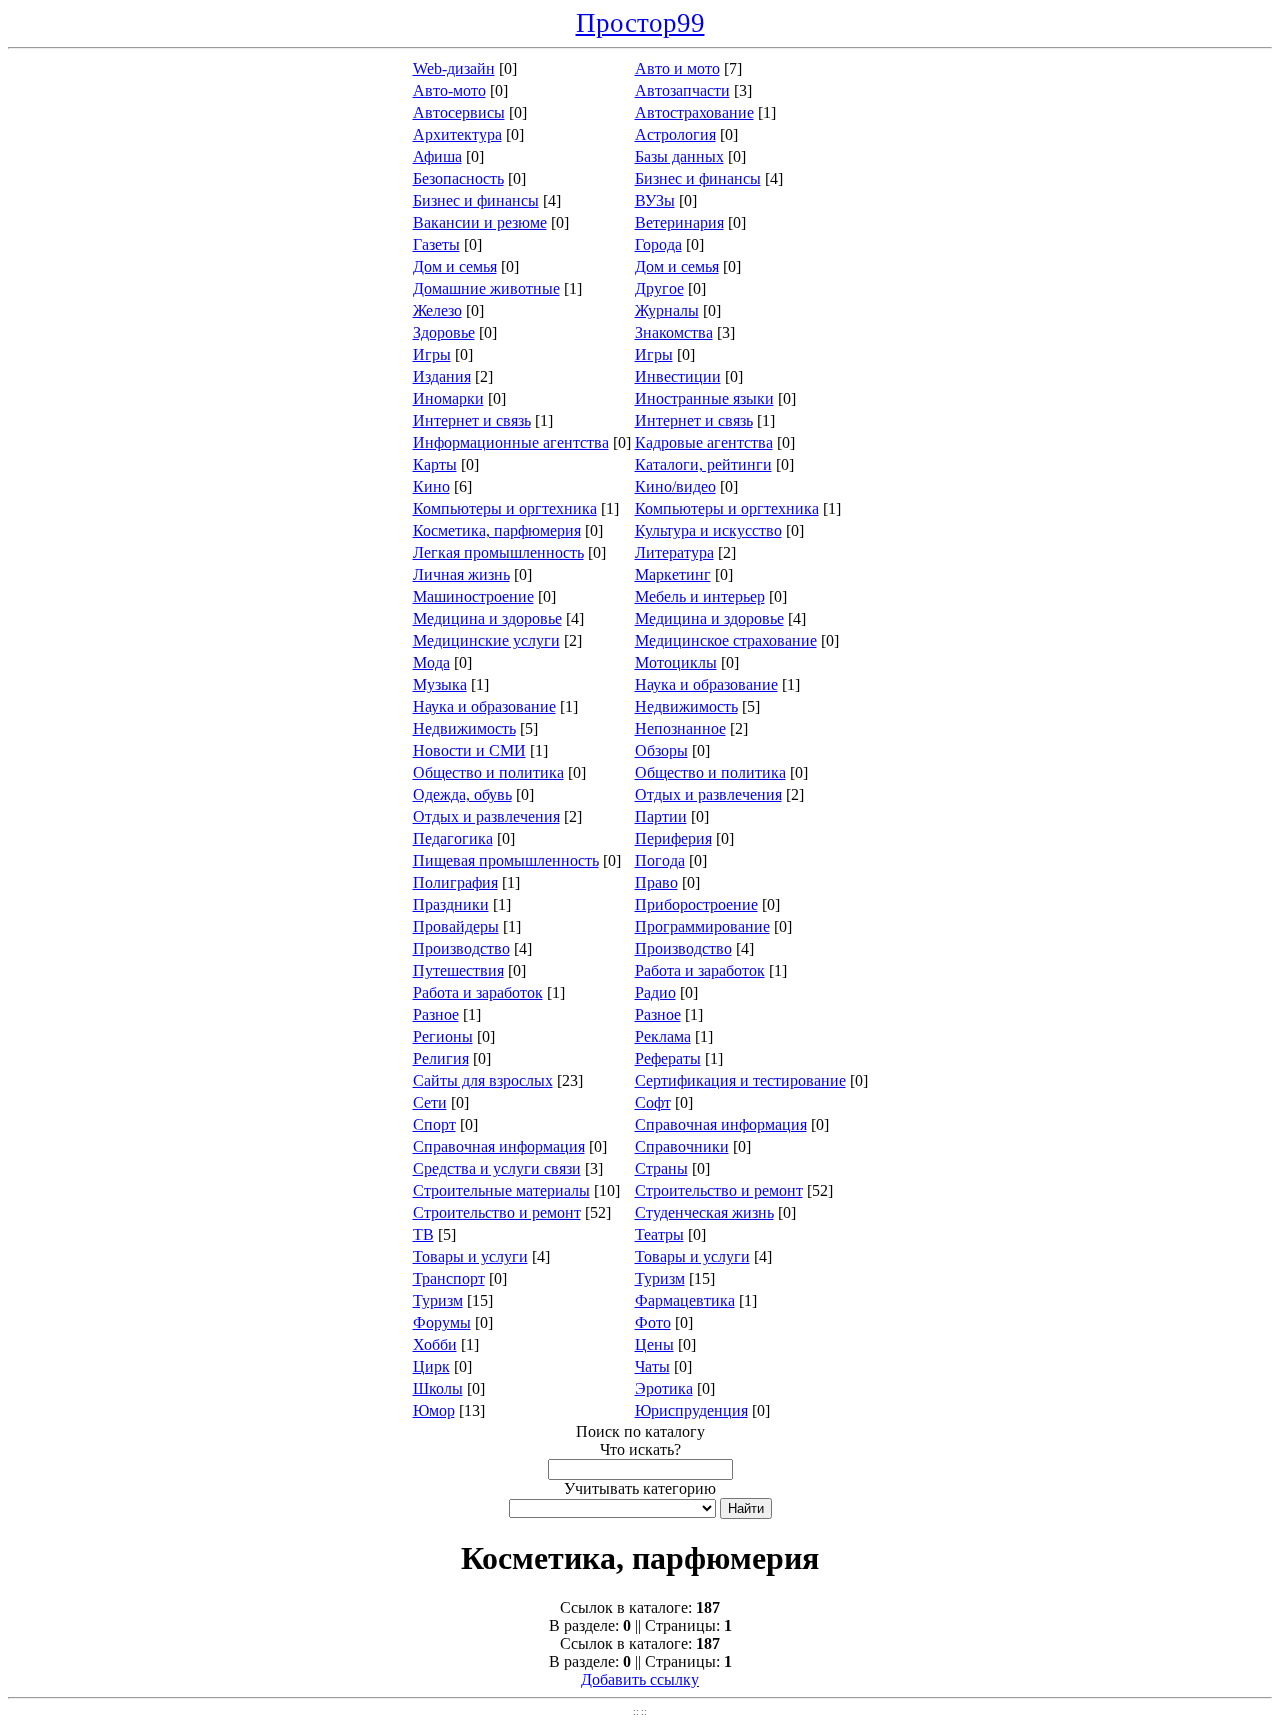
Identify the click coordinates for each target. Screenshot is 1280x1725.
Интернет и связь (472, 420)
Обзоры (661, 750)
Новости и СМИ (469, 750)
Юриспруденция (691, 1410)
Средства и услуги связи (497, 1168)
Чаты (652, 1366)
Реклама (663, 1036)
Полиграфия (455, 882)
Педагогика (453, 838)
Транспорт (449, 1278)
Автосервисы (459, 112)
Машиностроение (473, 596)
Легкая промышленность (498, 552)
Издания (442, 376)
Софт (653, 1102)
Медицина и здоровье (487, 618)
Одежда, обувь (462, 794)
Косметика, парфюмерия (497, 530)
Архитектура (457, 134)
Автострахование (694, 112)
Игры (432, 354)
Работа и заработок (700, 970)
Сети (430, 1102)
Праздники (451, 904)
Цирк (431, 1366)
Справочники (682, 1146)
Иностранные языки (704, 398)
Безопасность (458, 178)
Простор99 (640, 23)
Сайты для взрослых (483, 1080)
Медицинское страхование (726, 640)
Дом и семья (455, 266)
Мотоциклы (676, 662)
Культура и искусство (708, 530)
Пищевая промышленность (506, 860)
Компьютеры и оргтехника (505, 508)
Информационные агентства (511, 442)
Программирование (702, 926)
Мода (431, 662)
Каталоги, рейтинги (703, 464)
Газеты (436, 244)
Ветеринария (679, 222)
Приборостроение (696, 904)
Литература (674, 552)
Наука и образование (706, 684)
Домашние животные (486, 288)
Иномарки (448, 398)
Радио (655, 992)
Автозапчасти (682, 90)
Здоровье (444, 332)
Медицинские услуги (486, 640)
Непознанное (680, 728)
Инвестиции (678, 376)
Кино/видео (675, 486)
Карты (435, 464)
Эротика (664, 1388)
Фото (653, 1322)
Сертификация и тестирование (740, 1080)
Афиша (437, 156)
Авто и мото (677, 68)
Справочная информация (721, 1124)
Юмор (434, 1410)
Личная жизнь (461, 574)
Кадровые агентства (704, 442)
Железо (437, 310)
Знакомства (674, 332)
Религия (441, 1058)
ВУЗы (655, 200)
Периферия (673, 838)
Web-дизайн (454, 68)
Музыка (440, 684)
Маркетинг (673, 574)
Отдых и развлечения (708, 794)
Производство (461, 948)
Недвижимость (686, 706)
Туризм (660, 1278)
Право (656, 882)
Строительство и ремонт (719, 1190)
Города (658, 244)
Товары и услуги (470, 1256)
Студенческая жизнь (704, 1212)
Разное (436, 1014)
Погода (660, 860)
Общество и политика (488, 772)
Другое (659, 288)
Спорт (434, 1124)
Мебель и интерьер (700, 596)
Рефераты (668, 1058)
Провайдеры (456, 926)
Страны (661, 1168)
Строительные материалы (501, 1190)
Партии (661, 816)
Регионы (443, 1036)
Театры (659, 1234)
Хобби (435, 1344)
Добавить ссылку (640, 1679)
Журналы (667, 310)
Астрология (675, 134)
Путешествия (458, 970)
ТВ (423, 1234)
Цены (654, 1344)
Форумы (442, 1322)
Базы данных (679, 156)
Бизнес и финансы (698, 178)
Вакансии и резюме (480, 222)
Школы (438, 1388)
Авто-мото (449, 90)
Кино (431, 486)
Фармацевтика (685, 1300)
